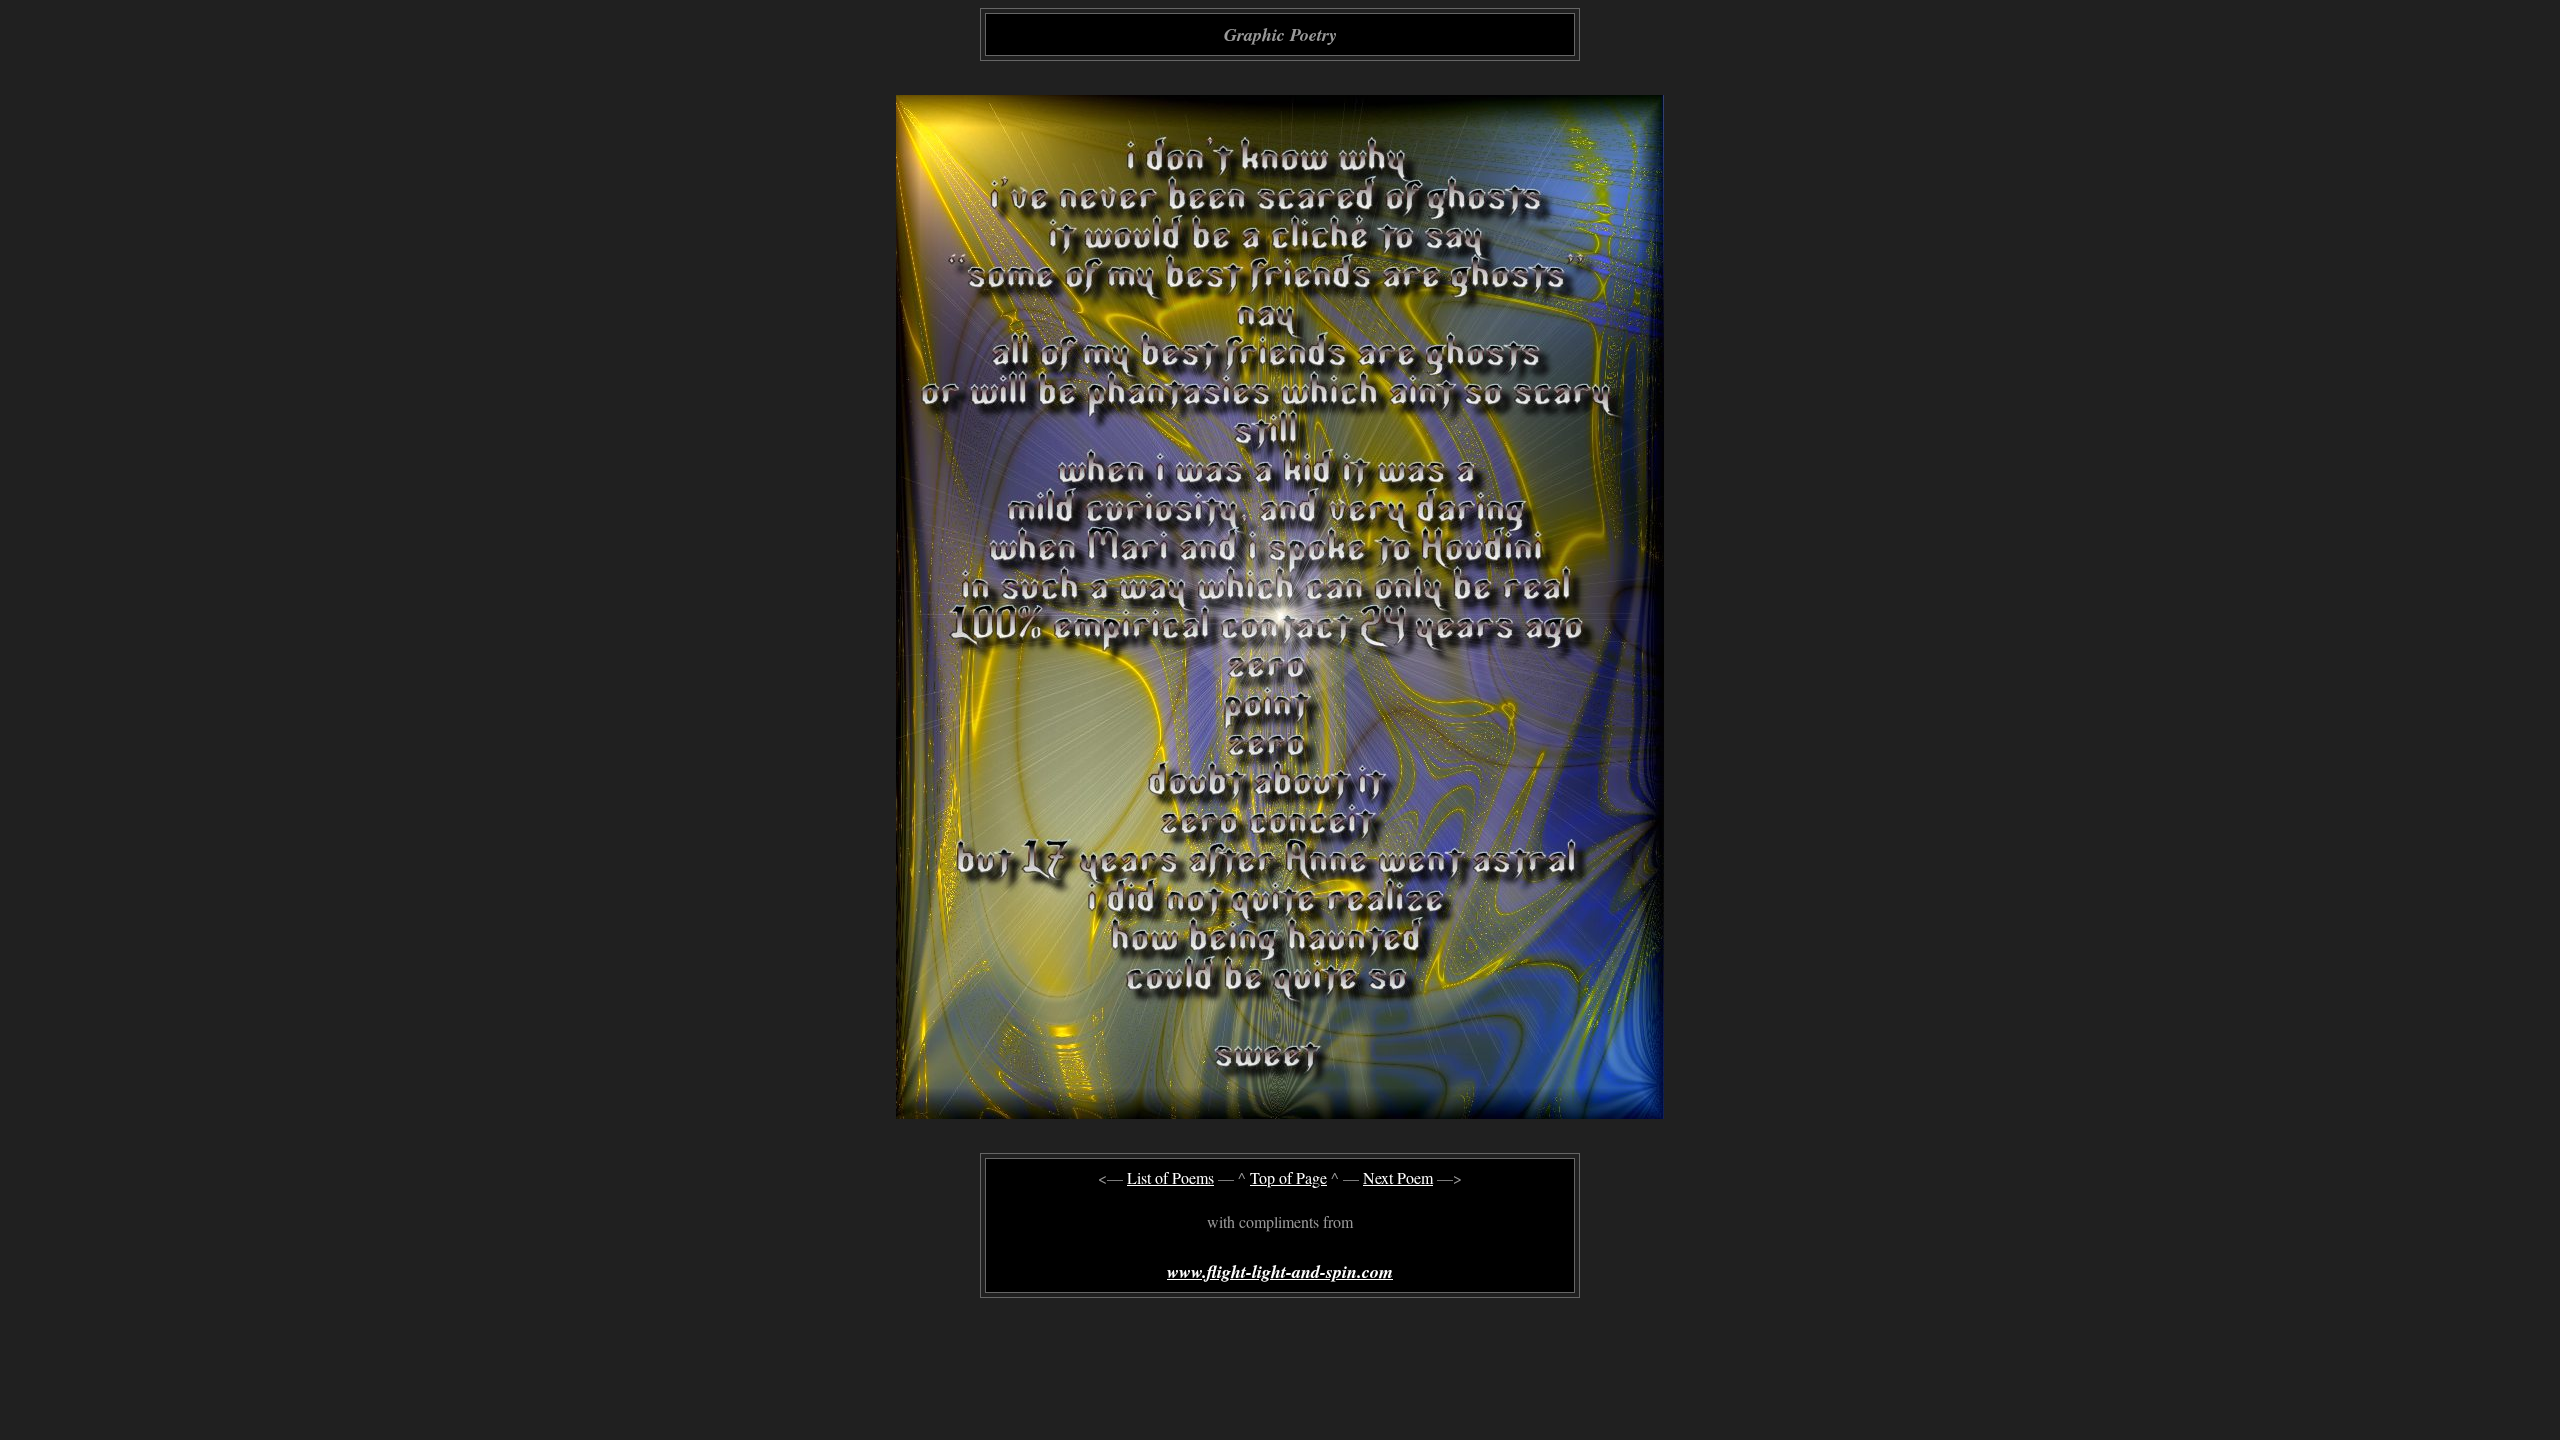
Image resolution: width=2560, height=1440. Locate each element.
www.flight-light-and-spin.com (1280, 1271)
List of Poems (1170, 1177)
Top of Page (1288, 1177)
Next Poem (1398, 1177)
